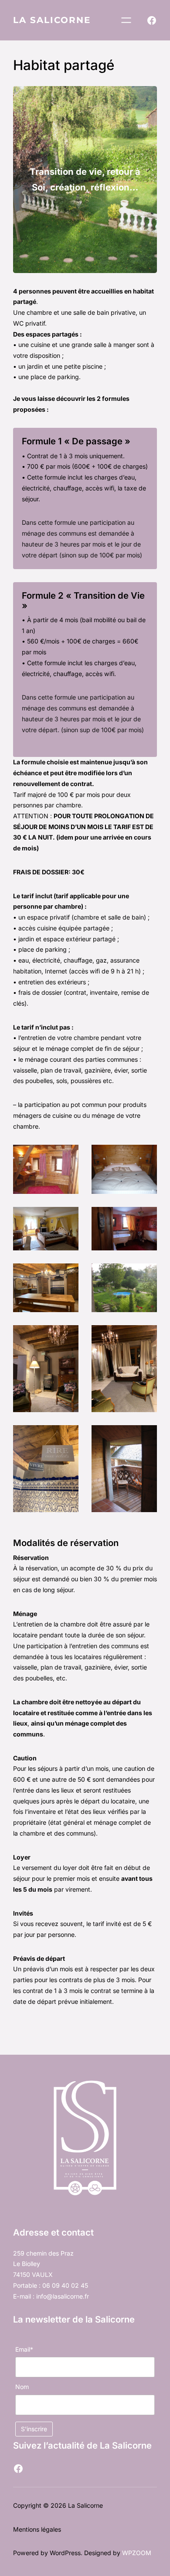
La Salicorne (52, 20)
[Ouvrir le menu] (126, 20)
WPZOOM (137, 2553)
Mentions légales (37, 2529)
